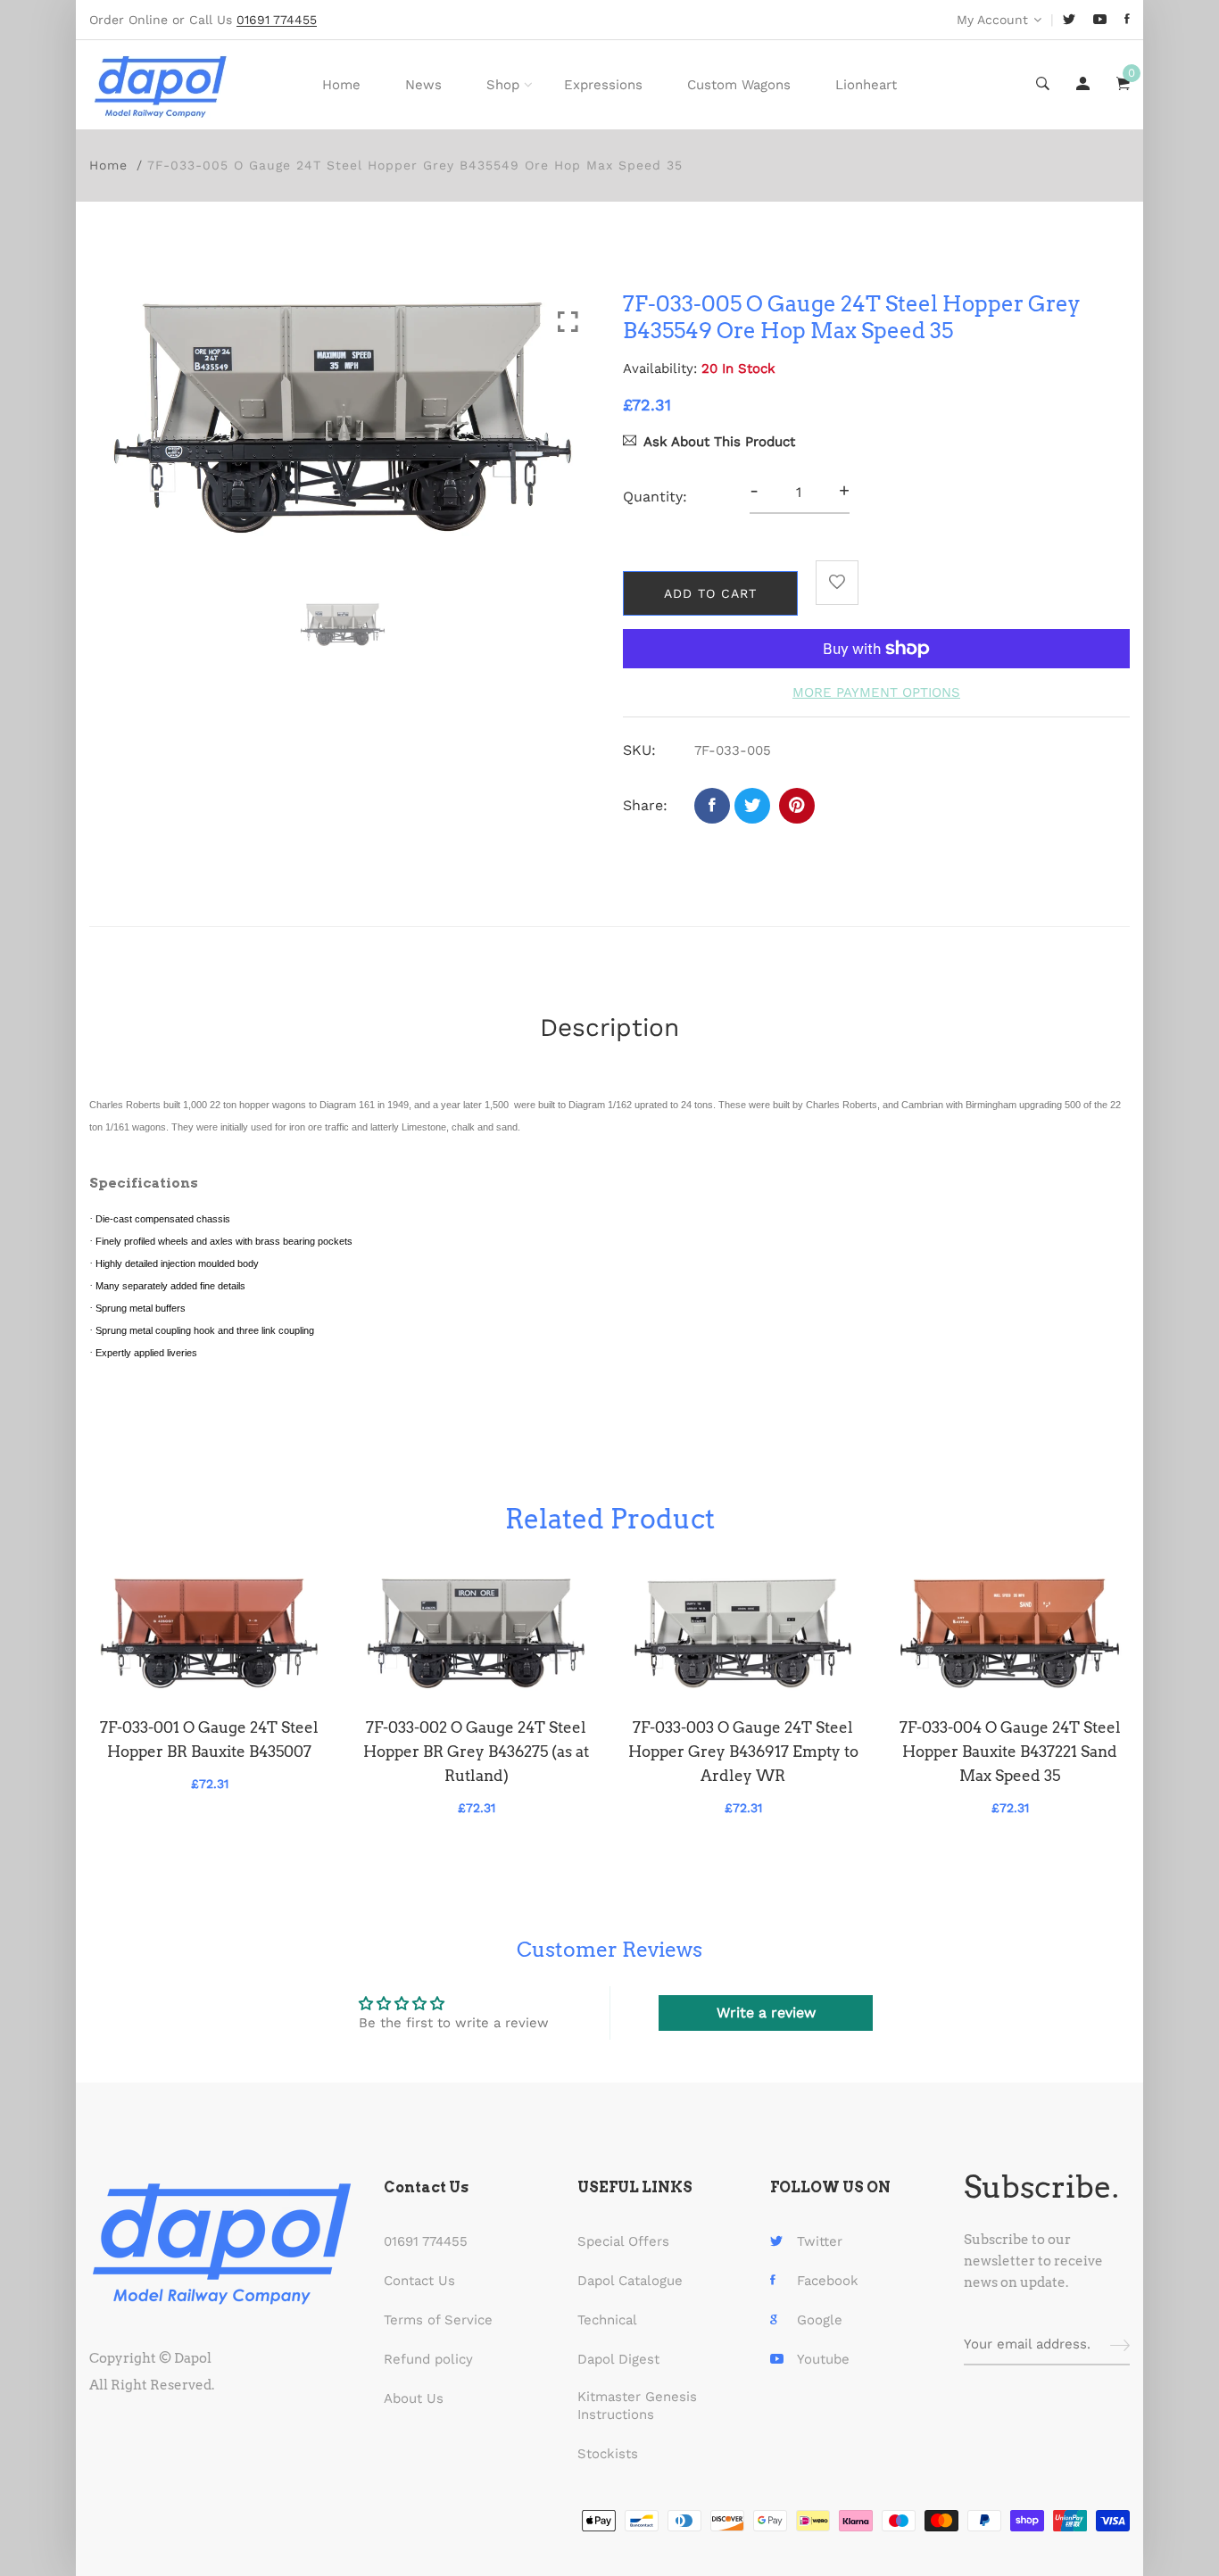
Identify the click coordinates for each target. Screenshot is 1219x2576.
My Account (992, 20)
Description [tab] (609, 1027)
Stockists (608, 2454)
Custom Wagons (739, 85)
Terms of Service (438, 2320)
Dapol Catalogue (630, 2281)
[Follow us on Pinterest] (797, 806)
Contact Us (419, 2281)
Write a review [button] (766, 2013)
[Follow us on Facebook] (712, 806)
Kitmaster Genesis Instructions (637, 2406)
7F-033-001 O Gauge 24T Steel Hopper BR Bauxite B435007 (209, 1739)
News (423, 85)
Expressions (603, 85)
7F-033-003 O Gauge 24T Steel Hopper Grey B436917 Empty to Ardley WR (743, 1752)
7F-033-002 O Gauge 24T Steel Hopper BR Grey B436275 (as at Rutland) (476, 1752)
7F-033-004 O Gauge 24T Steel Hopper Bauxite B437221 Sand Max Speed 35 (1010, 1752)
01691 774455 (426, 2241)
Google (820, 2320)
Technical (607, 2320)
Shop (503, 85)
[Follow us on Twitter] (752, 806)
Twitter (820, 2241)
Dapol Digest (618, 2359)
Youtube (823, 2359)
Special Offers (623, 2241)
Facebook (828, 2281)
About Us (414, 2398)
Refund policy (428, 2359)
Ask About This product (719, 442)
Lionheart (866, 85)
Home (341, 85)
